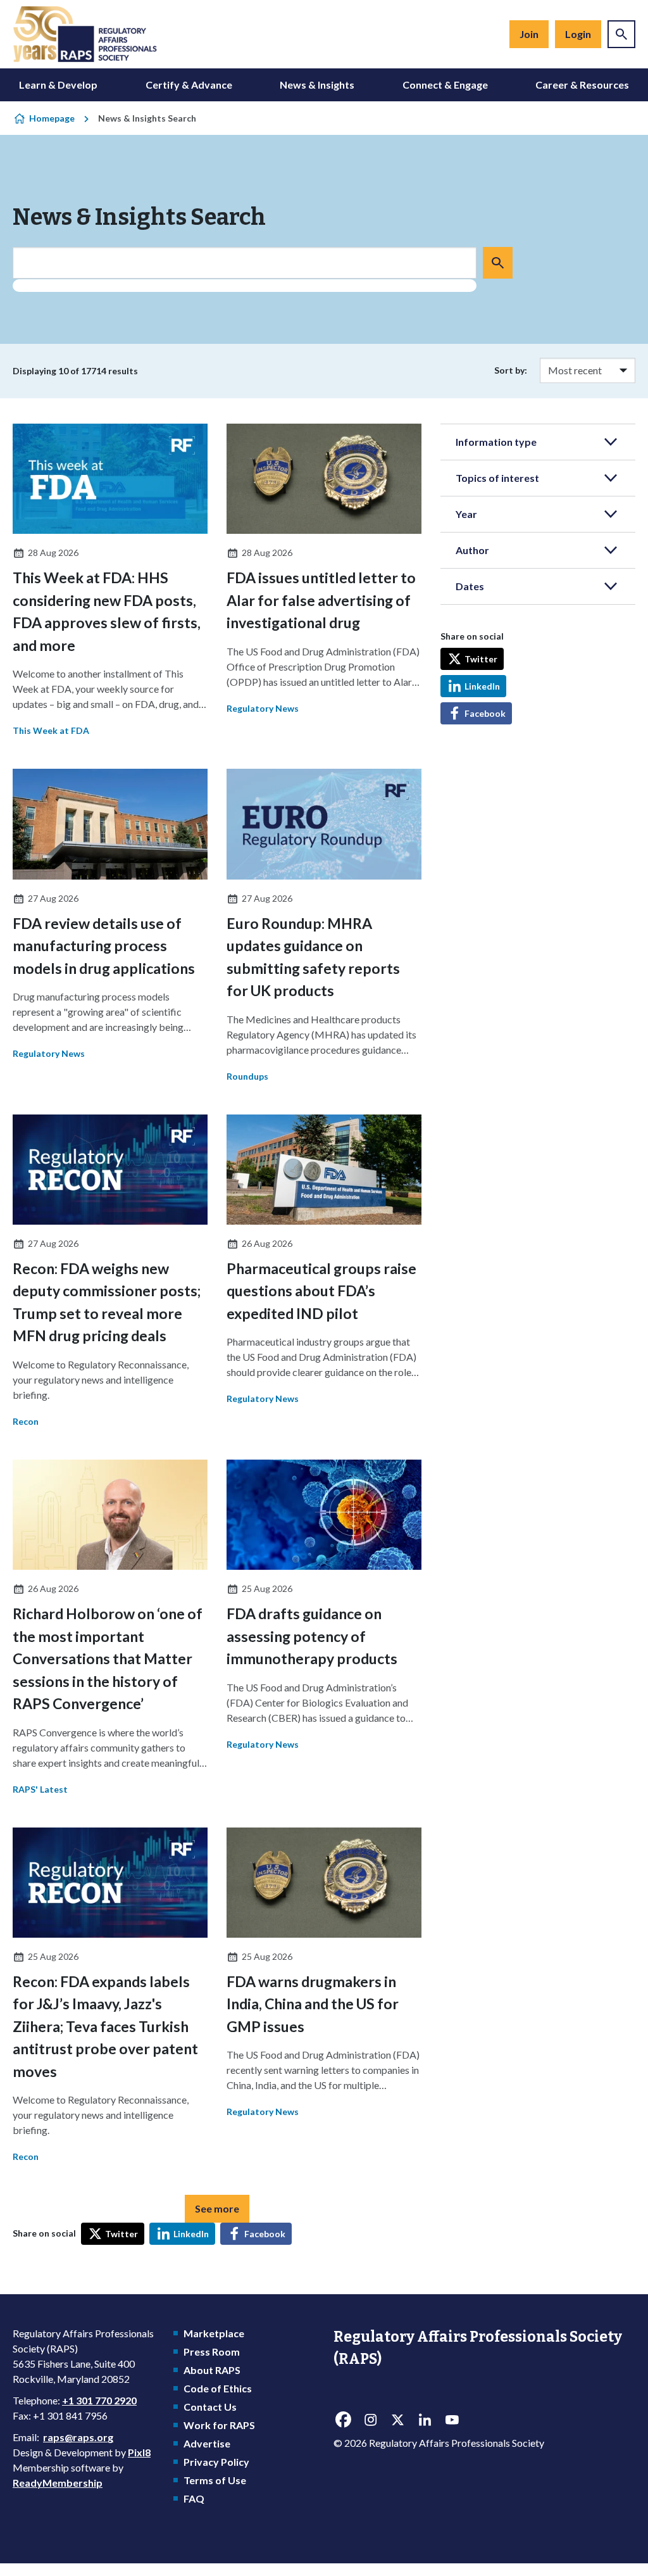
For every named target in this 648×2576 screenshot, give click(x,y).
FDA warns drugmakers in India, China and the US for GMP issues (313, 2004)
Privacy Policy (216, 2462)
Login (578, 34)
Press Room (212, 2352)
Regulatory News (263, 708)
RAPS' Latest (40, 1789)
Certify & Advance (189, 85)
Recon (26, 1421)
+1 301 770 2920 (99, 2400)
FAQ (194, 2498)
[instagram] (370, 2420)
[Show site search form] (621, 34)
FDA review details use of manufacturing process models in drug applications (104, 946)
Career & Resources (582, 85)
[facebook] (343, 2420)
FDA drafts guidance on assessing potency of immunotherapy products (312, 1636)
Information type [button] (496, 442)
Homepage (52, 118)
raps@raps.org (78, 2437)
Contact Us (210, 2407)
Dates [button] (470, 586)
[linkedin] (425, 2420)
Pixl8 (139, 2452)
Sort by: (511, 370)
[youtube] (452, 2420)
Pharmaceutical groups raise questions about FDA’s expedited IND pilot (321, 1291)
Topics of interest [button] (497, 478)
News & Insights (317, 85)
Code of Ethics (218, 2388)
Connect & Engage (445, 85)
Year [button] (466, 514)
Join (529, 34)
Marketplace (214, 2333)
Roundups (247, 1076)
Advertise (207, 2443)
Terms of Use (215, 2480)
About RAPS (212, 2370)
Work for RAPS (219, 2425)
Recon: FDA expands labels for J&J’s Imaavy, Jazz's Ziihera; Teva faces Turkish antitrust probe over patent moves (105, 2026)
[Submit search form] (498, 263)
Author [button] (472, 550)
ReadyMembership (58, 2483)
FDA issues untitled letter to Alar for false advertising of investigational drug (321, 600)
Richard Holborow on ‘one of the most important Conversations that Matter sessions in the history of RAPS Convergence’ (108, 1658)
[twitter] (397, 2420)
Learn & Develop (58, 85)
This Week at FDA (51, 730)
